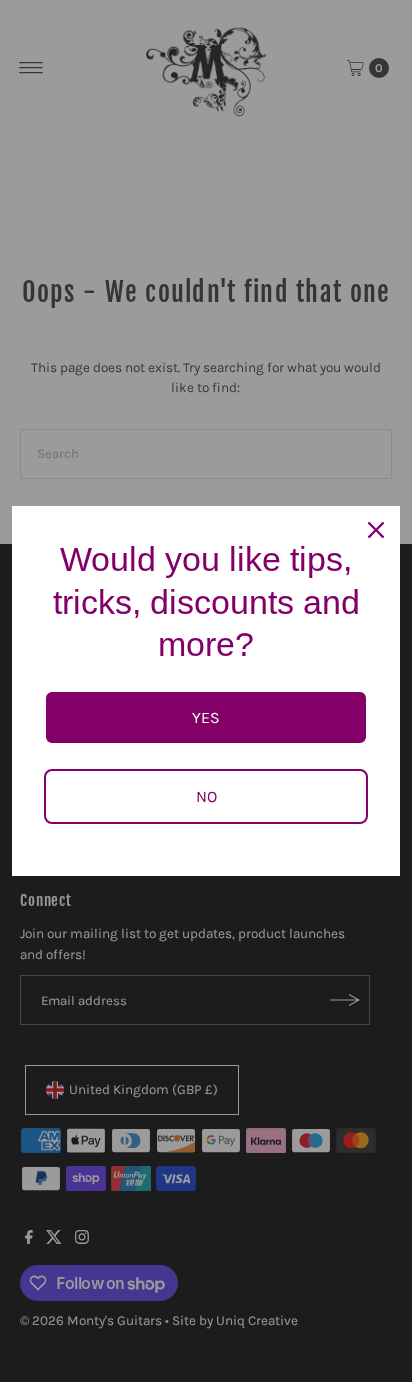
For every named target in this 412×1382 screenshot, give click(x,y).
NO (206, 796)
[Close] (376, 530)
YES (206, 717)
